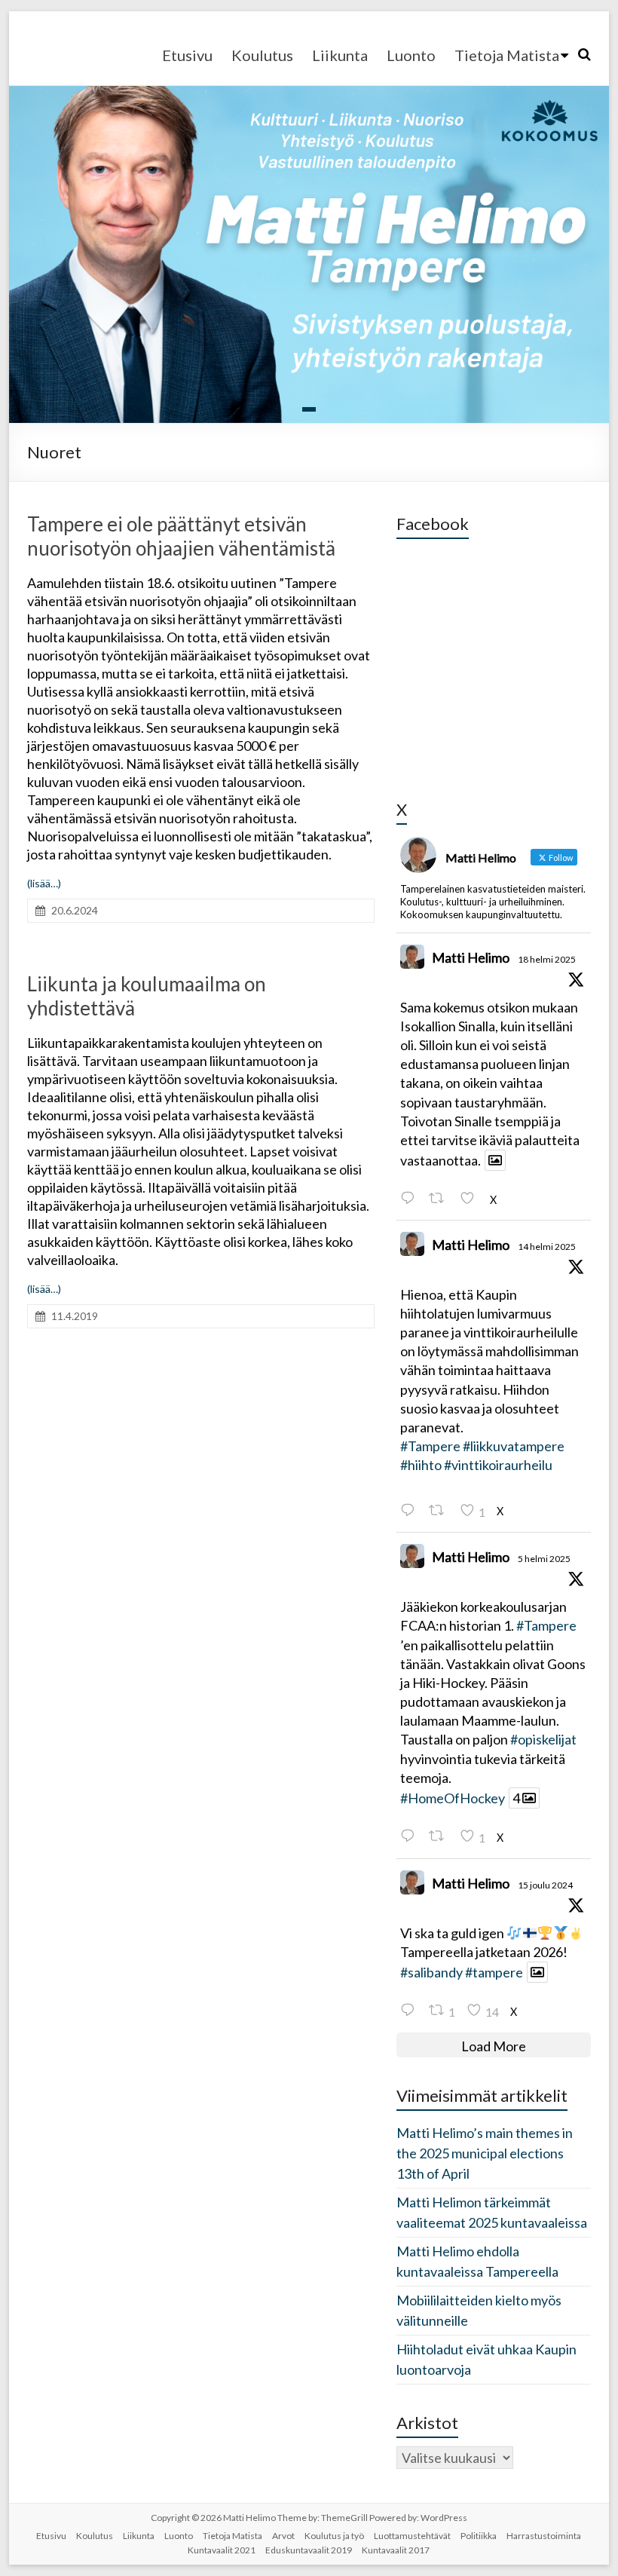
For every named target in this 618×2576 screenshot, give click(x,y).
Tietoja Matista (507, 55)
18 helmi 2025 (547, 959)
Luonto (411, 55)
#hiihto (421, 1465)
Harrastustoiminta (544, 2536)
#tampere (494, 1972)
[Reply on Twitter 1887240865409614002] (411, 1836)
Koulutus (262, 55)
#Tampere (430, 1446)
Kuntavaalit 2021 (222, 2550)
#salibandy (431, 1972)
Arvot (283, 2536)
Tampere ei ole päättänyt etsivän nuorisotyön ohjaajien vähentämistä (181, 536)
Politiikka (479, 2536)
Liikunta (340, 55)
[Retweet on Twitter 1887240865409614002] (441, 1836)
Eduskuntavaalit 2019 (309, 2550)
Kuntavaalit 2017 (396, 2550)
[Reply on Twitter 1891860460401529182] (411, 1198)
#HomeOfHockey (453, 1798)
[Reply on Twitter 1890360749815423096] (411, 1510)
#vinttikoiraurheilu (498, 1465)
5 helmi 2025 (544, 1559)
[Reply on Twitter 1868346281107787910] (411, 2010)
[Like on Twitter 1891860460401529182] (471, 1198)
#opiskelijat (543, 1739)
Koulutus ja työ (334, 2536)
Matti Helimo (471, 957)
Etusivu (187, 55)
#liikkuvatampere (514, 1446)
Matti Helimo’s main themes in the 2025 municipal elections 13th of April (485, 2153)
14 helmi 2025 (547, 1247)
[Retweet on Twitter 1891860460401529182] (441, 1198)
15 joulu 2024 (545, 1885)
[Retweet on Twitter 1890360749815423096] (441, 1510)
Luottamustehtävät (412, 2536)
